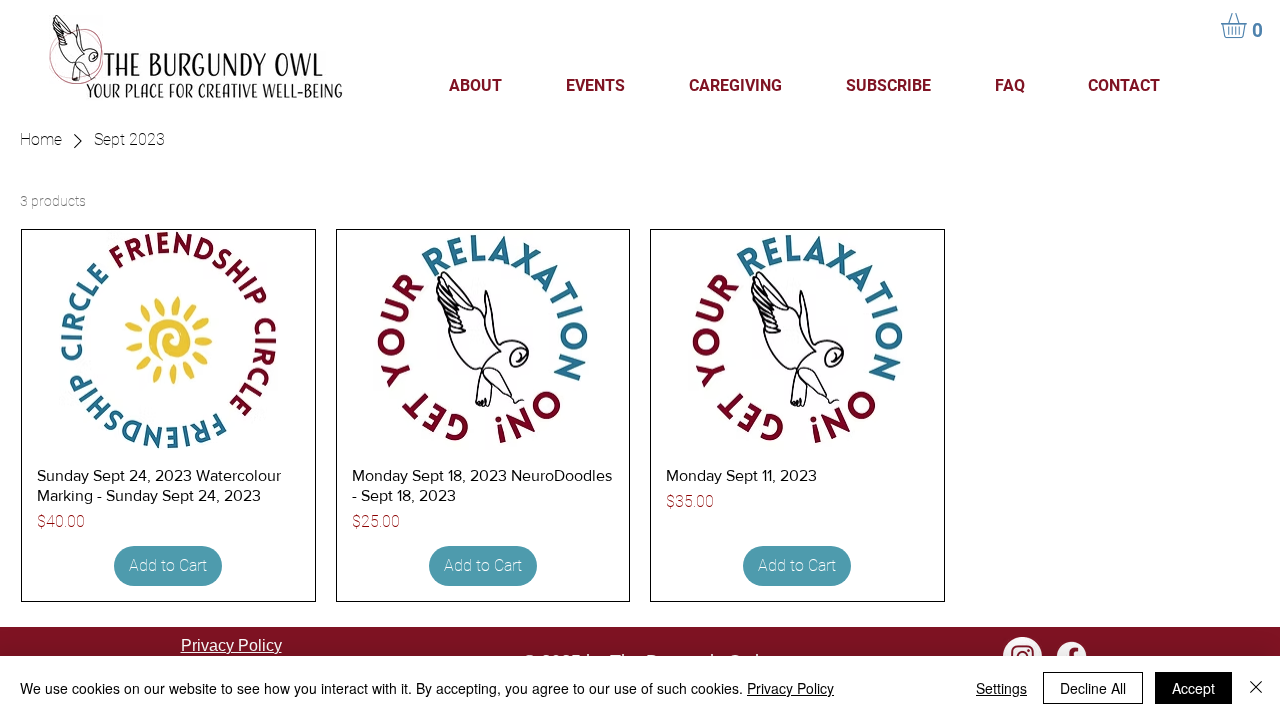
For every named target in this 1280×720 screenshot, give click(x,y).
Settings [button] (1001, 688)
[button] (1248, 25)
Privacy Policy (790, 688)
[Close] (1256, 688)
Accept (1193, 688)
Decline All (1093, 688)
